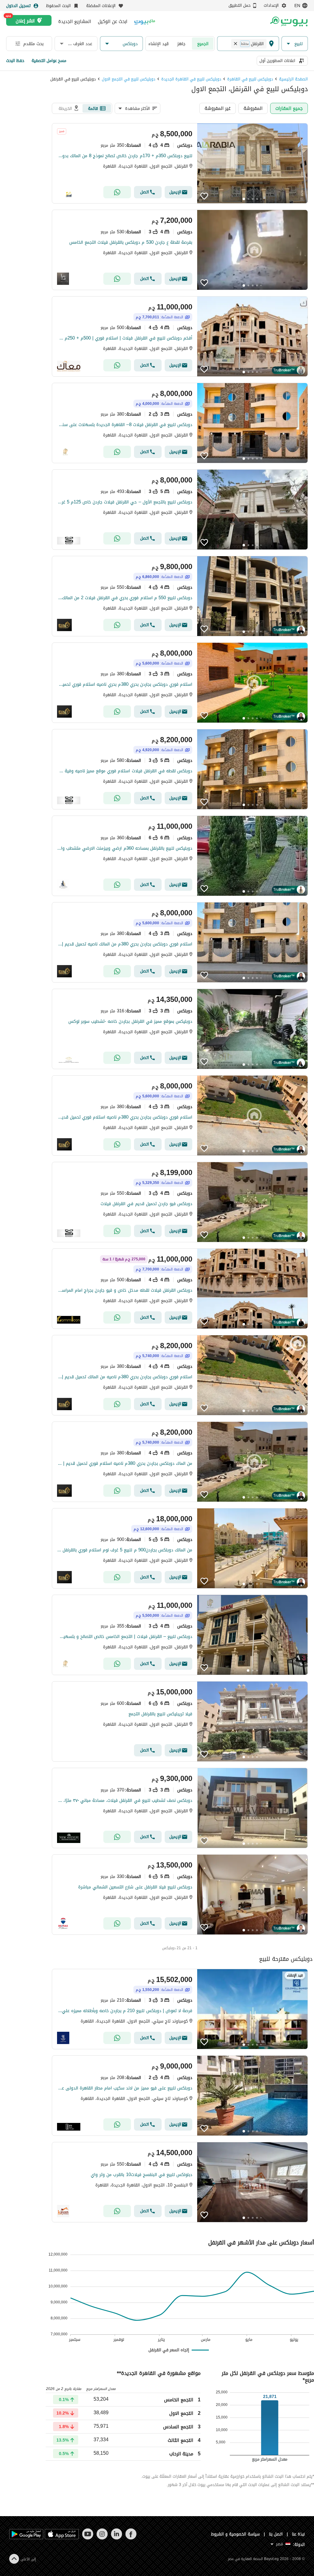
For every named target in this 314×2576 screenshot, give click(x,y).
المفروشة (253, 108)
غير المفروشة (218, 108)
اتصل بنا (276, 2534)
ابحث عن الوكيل (113, 21)
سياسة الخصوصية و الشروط (235, 2534)
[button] (295, 44)
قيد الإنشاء (159, 44)
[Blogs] (145, 21)
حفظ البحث (15, 61)
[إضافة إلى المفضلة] (204, 196)
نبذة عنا (298, 2534)
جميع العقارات (289, 108)
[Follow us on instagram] (102, 2538)
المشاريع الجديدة (75, 21)
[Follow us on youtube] (88, 2538)
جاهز (181, 44)
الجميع (203, 44)
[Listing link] (180, 163)
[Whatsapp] (117, 192)
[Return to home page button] (289, 21)
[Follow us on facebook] (131, 2538)
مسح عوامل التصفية (49, 61)
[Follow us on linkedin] (116, 2538)
